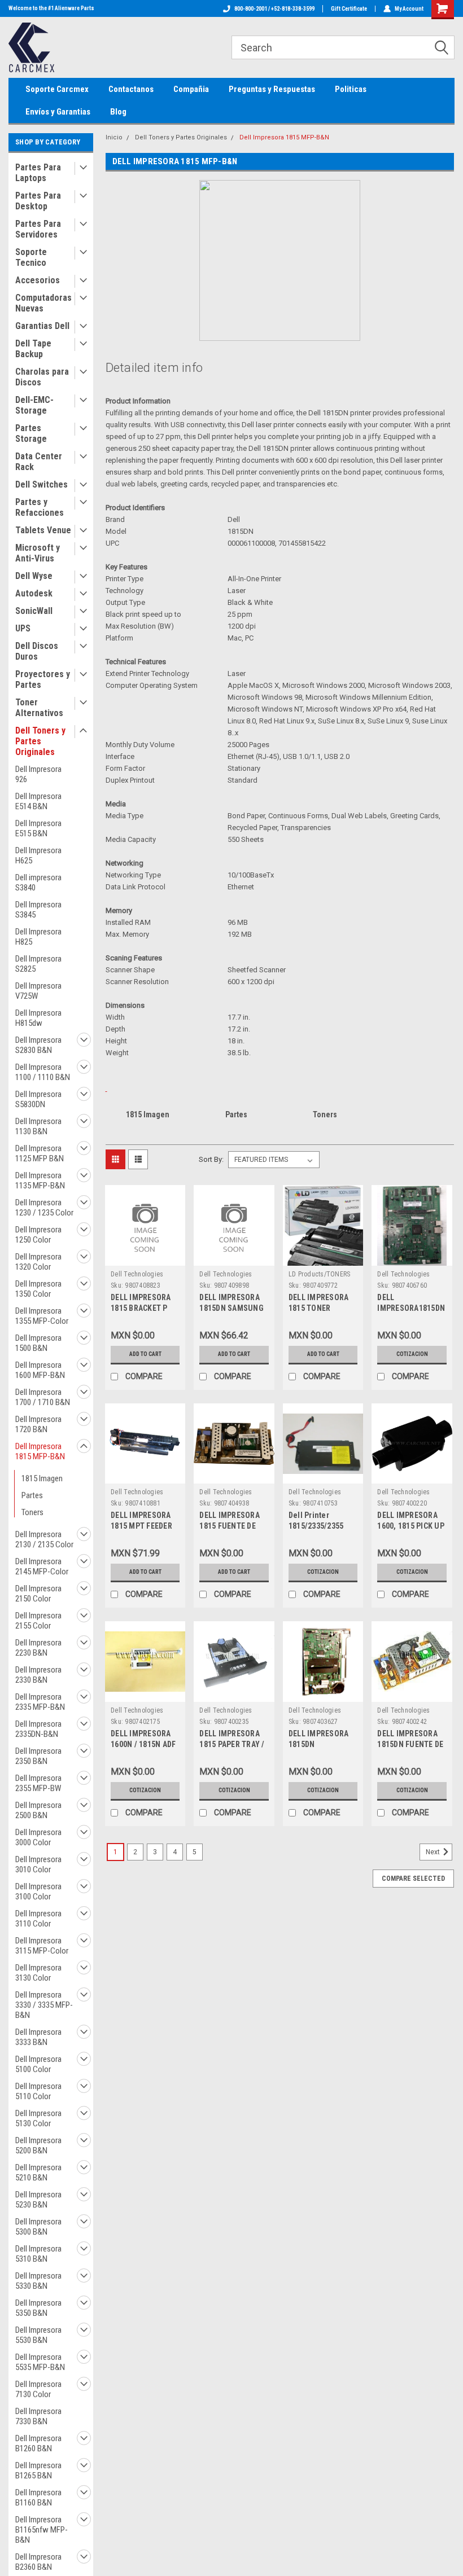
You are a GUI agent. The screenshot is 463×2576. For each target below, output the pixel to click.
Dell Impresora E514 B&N (38, 801)
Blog (118, 112)
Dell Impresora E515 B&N (38, 828)
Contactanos (131, 89)
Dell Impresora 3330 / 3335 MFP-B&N (44, 2005)
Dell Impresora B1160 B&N (38, 2498)
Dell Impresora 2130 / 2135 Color (44, 1539)
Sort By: (211, 1159)
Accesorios (38, 280)
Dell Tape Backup (33, 349)
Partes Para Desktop (38, 201)
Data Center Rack (39, 462)
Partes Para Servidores (38, 229)
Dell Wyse (34, 576)
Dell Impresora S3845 (38, 910)
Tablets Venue (43, 530)
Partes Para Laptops (38, 173)
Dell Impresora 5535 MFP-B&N (40, 2362)
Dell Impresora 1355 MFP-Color (42, 1316)
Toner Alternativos (39, 708)
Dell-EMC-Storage (34, 405)
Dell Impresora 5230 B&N (38, 2200)
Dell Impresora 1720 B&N (38, 1424)
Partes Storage (31, 433)
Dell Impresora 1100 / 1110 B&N (43, 1072)
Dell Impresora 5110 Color (38, 2091)
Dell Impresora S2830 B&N (38, 1045)
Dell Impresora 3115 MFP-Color (42, 1946)
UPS (23, 628)
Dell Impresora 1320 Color (38, 1262)
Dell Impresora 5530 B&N (38, 2335)
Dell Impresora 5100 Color (38, 2064)
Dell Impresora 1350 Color (38, 1289)
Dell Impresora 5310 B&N (38, 2254)
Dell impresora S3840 (38, 883)
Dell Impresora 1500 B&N (38, 1343)
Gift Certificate (349, 9)
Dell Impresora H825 (38, 937)
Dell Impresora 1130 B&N (38, 1126)
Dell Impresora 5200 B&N (38, 2145)
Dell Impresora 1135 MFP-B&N (40, 1181)
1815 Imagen (42, 1478)
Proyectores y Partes (43, 679)
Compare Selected (413, 1879)
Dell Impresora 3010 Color (38, 1864)
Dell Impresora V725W (38, 991)
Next (434, 1852)
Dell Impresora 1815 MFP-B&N (40, 1451)
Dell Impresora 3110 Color (38, 1919)
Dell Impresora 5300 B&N (38, 2227)
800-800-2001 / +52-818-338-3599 (274, 9)
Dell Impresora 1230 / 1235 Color (44, 1208)
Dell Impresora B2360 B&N (38, 2562)
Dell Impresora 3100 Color (38, 1892)
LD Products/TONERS (320, 1274)
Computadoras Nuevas (43, 303)
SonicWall (34, 611)
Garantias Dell (42, 326)
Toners (32, 1512)
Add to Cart (145, 1354)
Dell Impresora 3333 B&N (38, 2037)
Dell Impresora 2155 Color (38, 1621)
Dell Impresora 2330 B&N (38, 1675)
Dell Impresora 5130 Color (38, 2118)
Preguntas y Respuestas (272, 89)
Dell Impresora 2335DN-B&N (38, 1729)
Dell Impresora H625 (38, 855)
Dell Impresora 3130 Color (38, 1973)
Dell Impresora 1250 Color (38, 1235)
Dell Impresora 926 (38, 774)
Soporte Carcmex (57, 89)
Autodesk (34, 593)
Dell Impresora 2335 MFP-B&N (40, 1702)
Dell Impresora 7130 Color (38, 2389)
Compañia (191, 89)
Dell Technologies (137, 1274)
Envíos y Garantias (58, 112)
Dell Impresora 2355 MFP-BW (38, 1783)
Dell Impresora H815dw (38, 1018)
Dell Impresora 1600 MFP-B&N (40, 1370)
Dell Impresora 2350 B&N (38, 1756)
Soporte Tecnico (31, 257)
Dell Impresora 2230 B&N (38, 1648)
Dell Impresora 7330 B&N (38, 2416)
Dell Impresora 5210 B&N (38, 2173)
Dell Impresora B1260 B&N (38, 2443)
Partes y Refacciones (40, 507)
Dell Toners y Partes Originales (40, 741)
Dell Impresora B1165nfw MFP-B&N (42, 2530)
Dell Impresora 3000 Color (38, 1837)
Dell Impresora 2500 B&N (38, 1810)
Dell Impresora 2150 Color (38, 1594)
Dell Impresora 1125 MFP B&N (40, 1153)
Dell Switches (42, 484)
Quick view (145, 1257)
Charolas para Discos (42, 377)
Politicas (351, 89)
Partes (32, 1495)
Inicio (114, 137)
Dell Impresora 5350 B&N (38, 2308)
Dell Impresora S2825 (38, 964)
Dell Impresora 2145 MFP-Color (42, 1566)
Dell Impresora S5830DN (38, 1099)
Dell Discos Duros (37, 651)
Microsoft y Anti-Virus (38, 553)
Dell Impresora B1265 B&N (38, 2470)
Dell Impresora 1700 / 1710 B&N (43, 1397)
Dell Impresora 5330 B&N (38, 2281)
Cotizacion (412, 1354)
